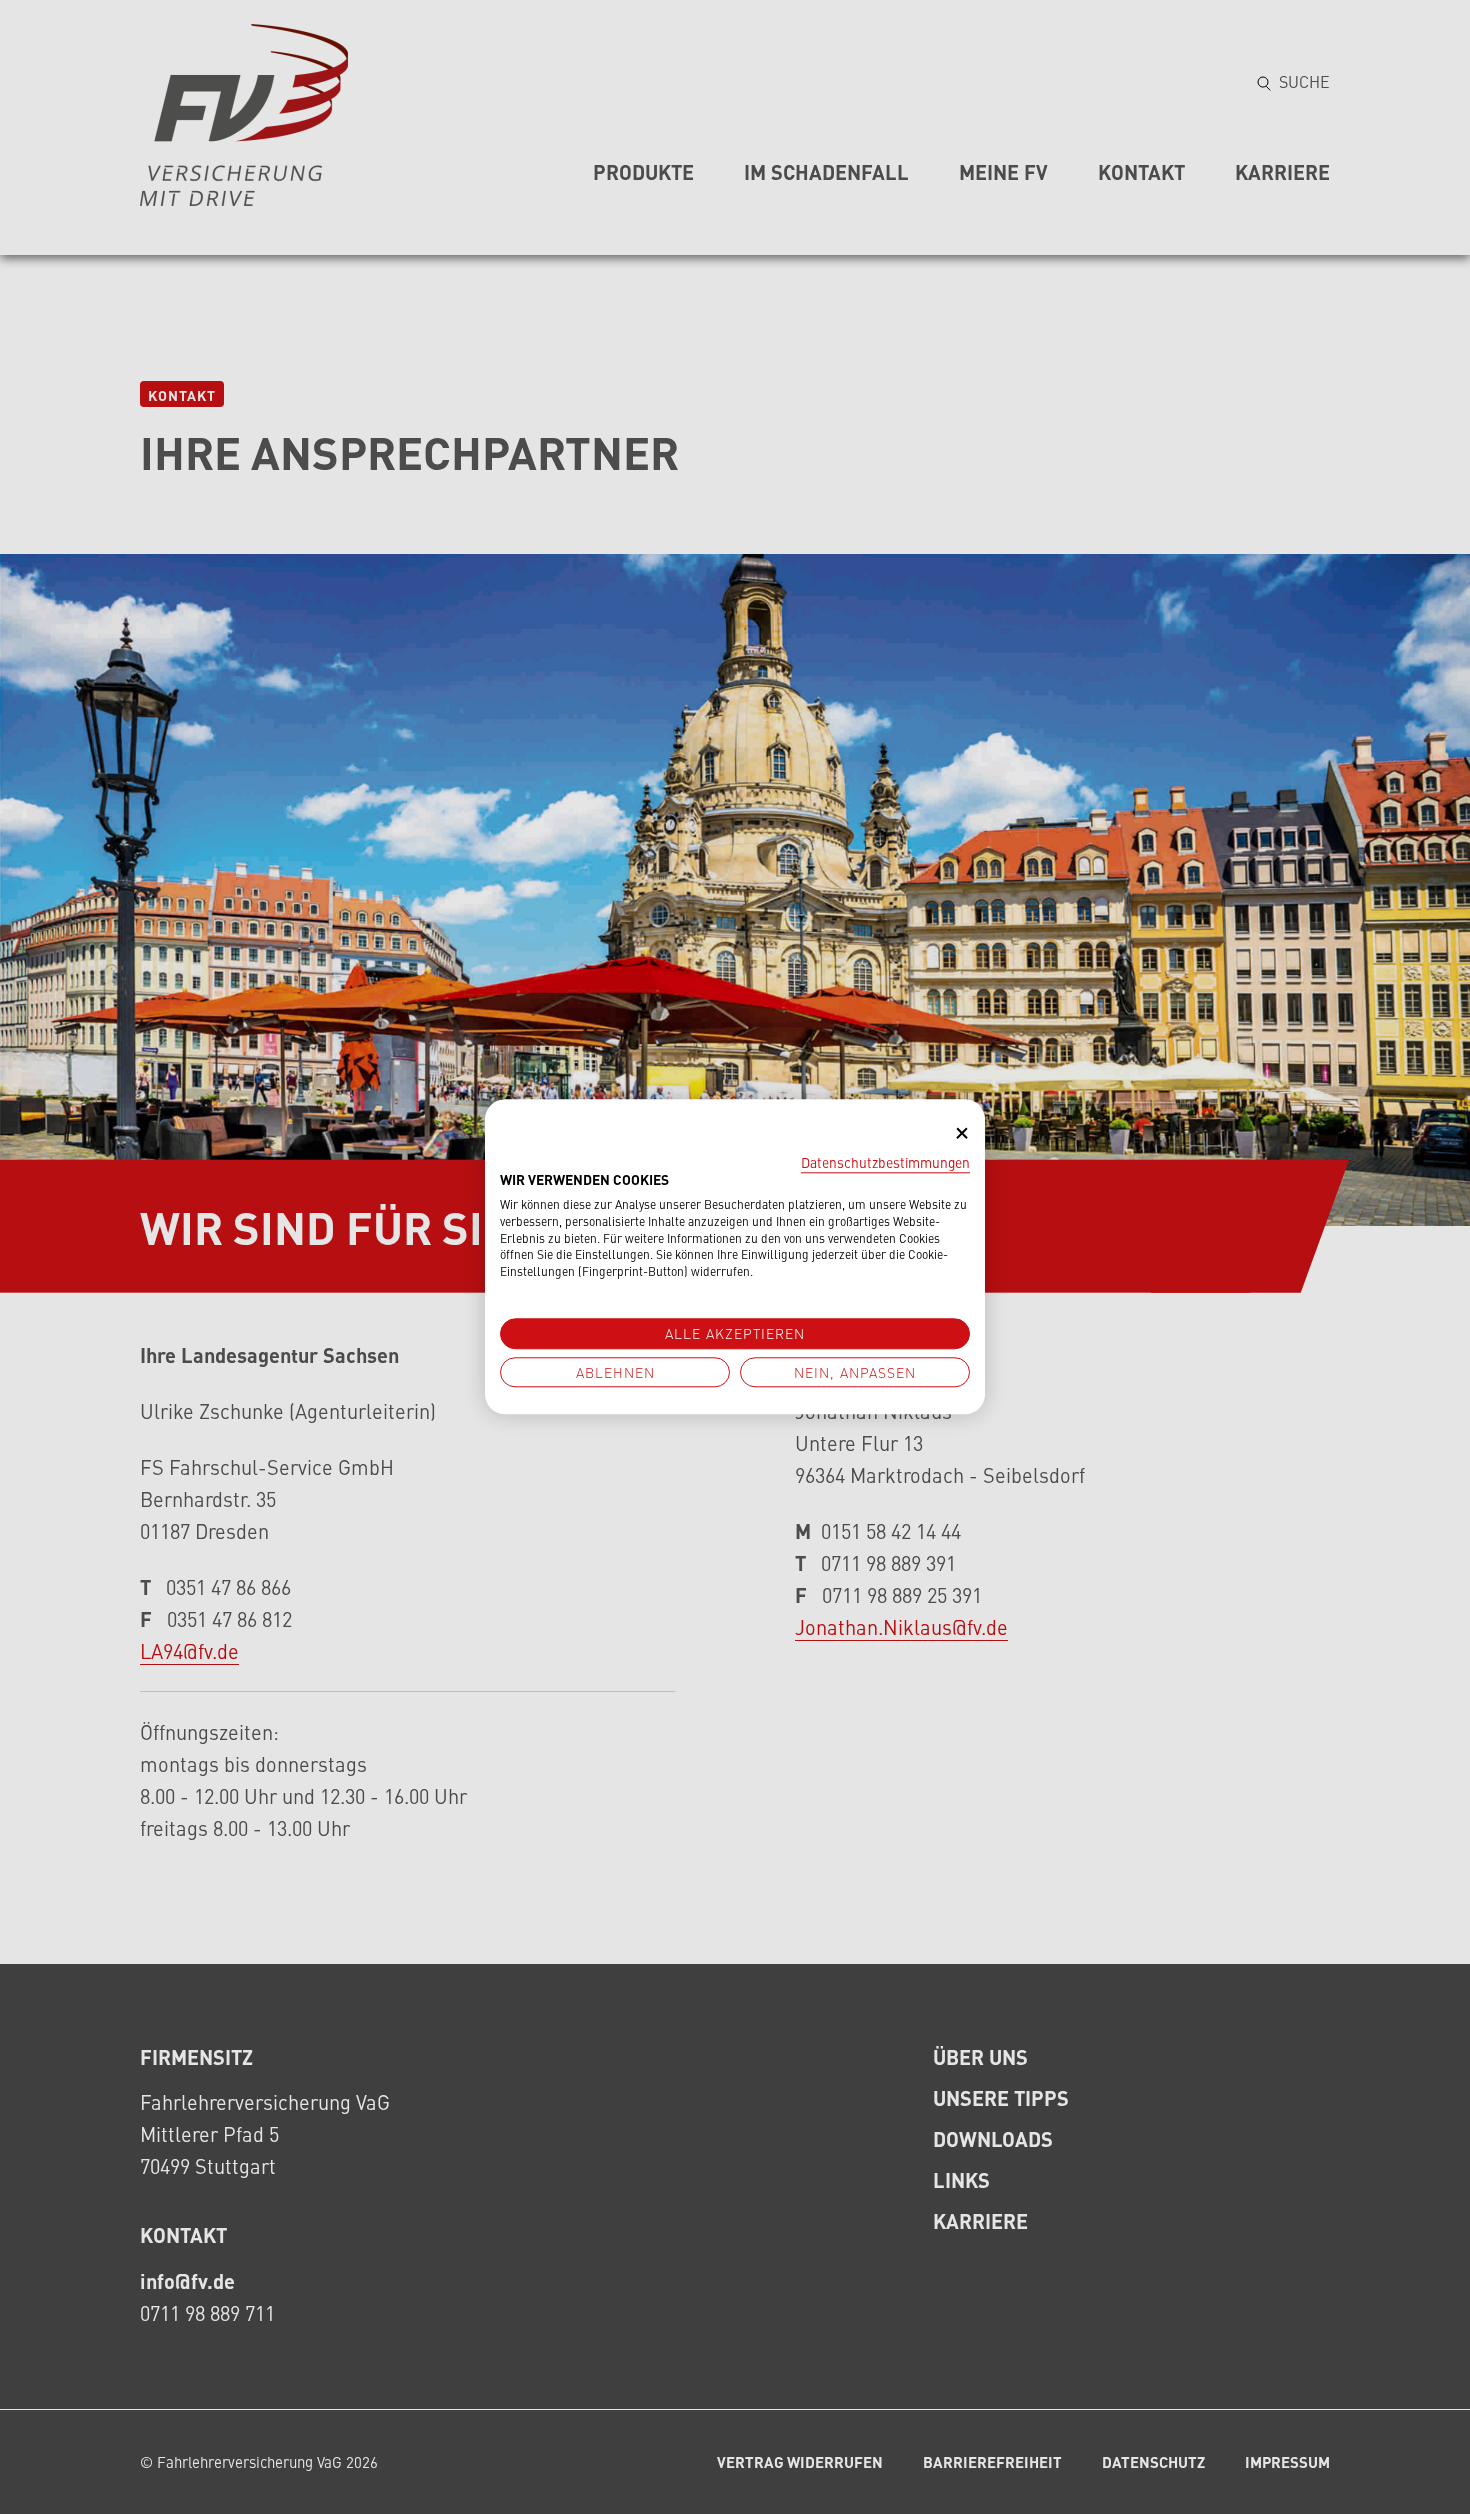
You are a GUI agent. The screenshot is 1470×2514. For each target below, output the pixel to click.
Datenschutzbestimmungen (885, 1162)
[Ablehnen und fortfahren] (962, 1133)
